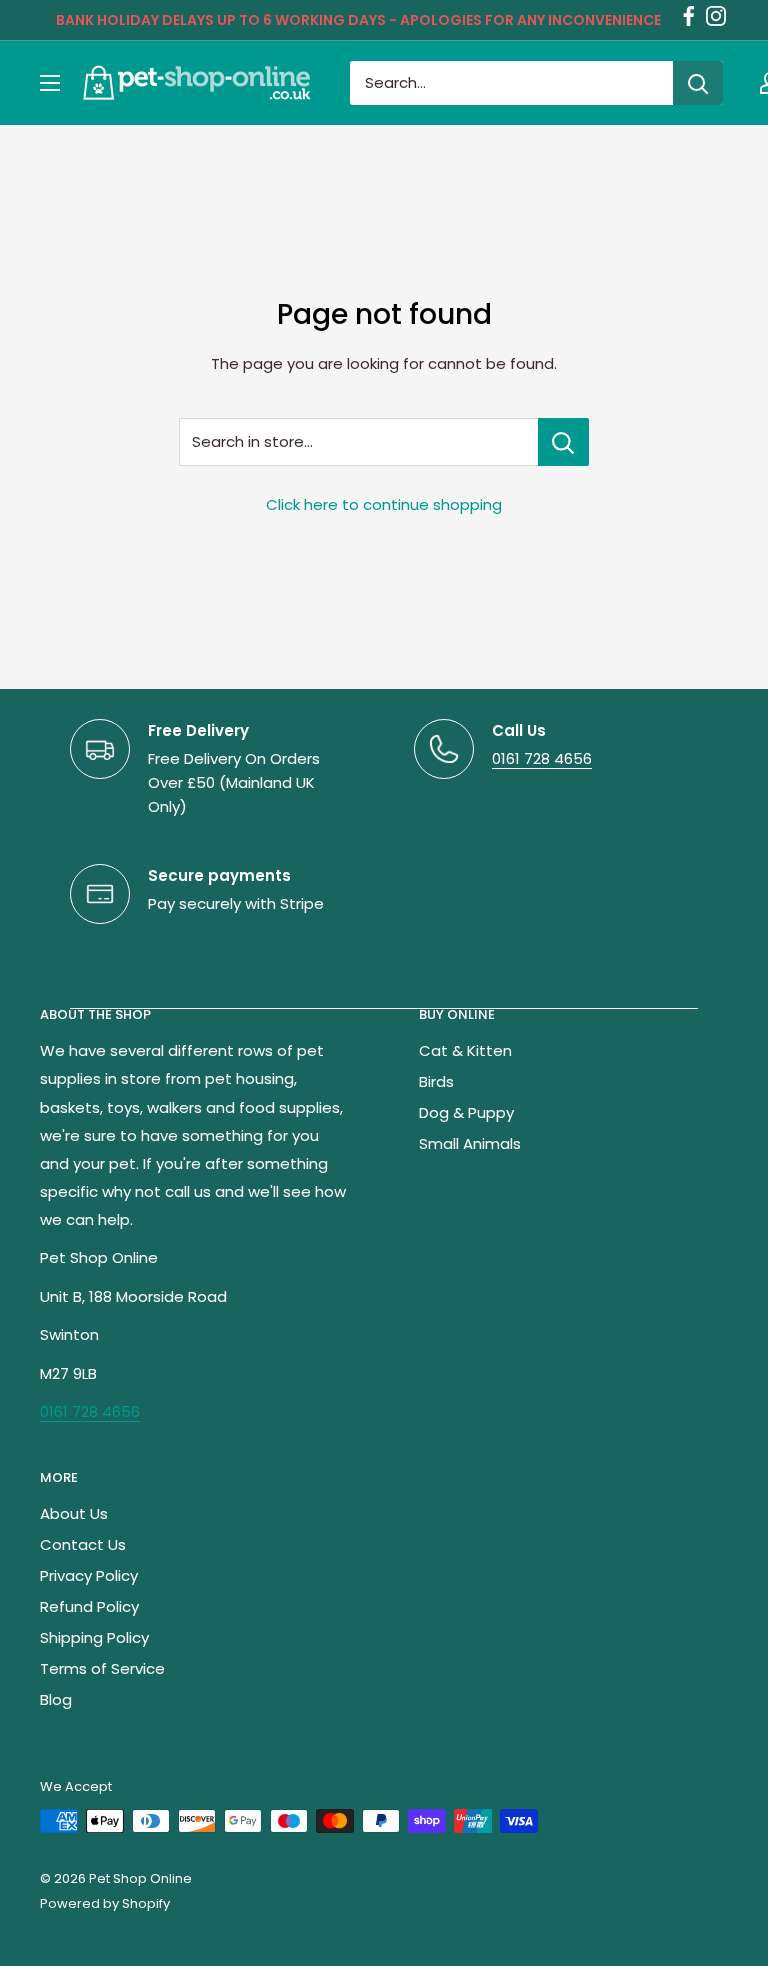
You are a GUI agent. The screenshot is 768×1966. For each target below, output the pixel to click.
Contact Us (83, 1544)
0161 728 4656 (542, 758)
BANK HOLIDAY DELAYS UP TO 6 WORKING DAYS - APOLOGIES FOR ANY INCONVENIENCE (358, 20)
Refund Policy (89, 1606)
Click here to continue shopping (384, 504)
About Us (74, 1513)
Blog (56, 1699)
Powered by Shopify (105, 1903)
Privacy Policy (89, 1575)
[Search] (698, 83)
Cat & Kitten (465, 1050)
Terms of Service (102, 1668)
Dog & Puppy (466, 1112)
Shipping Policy (94, 1637)
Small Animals (470, 1143)
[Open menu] (50, 83)
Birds (436, 1081)
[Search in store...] (563, 442)
